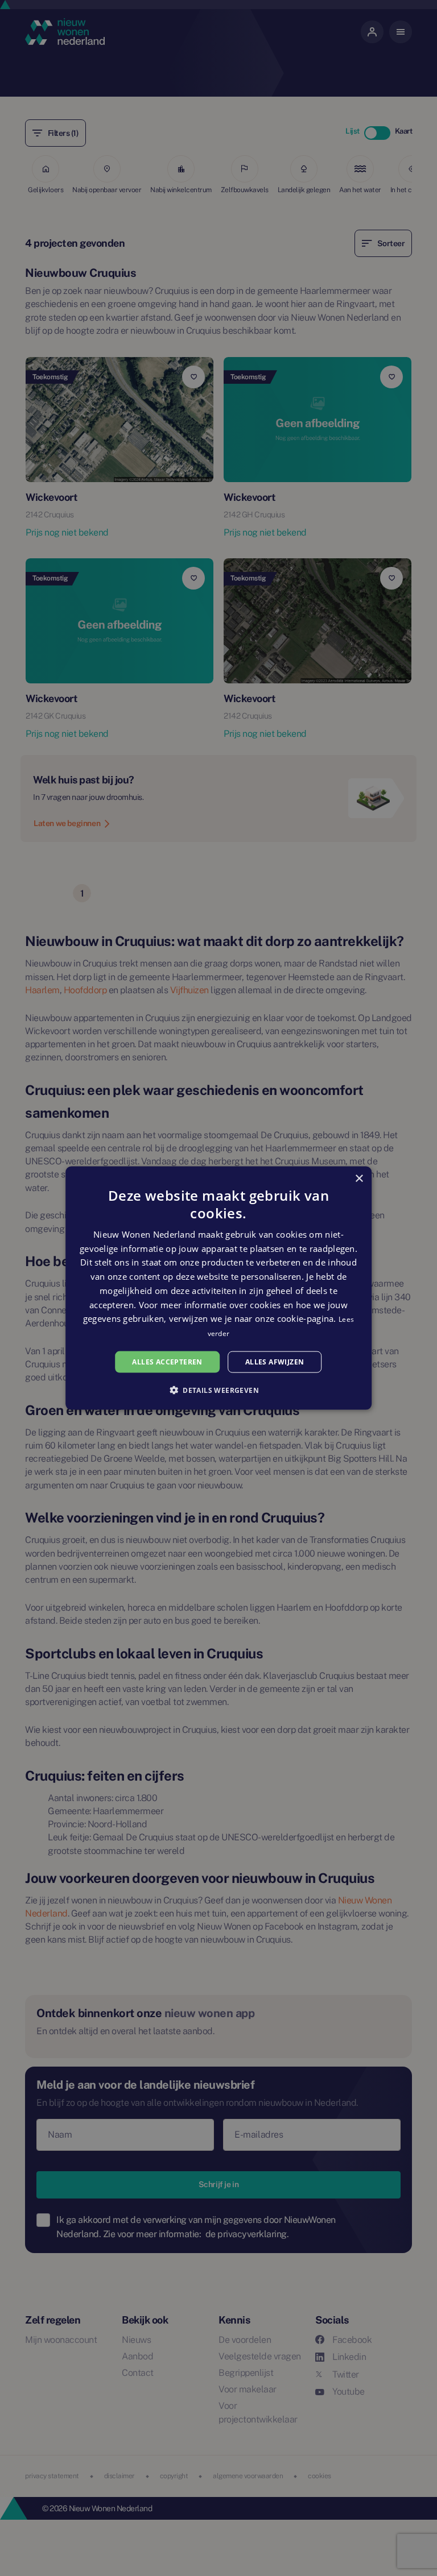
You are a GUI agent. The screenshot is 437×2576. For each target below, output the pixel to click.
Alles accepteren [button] (167, 1361)
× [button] (359, 1178)
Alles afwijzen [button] (275, 1361)
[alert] (218, 1288)
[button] (218, 1390)
